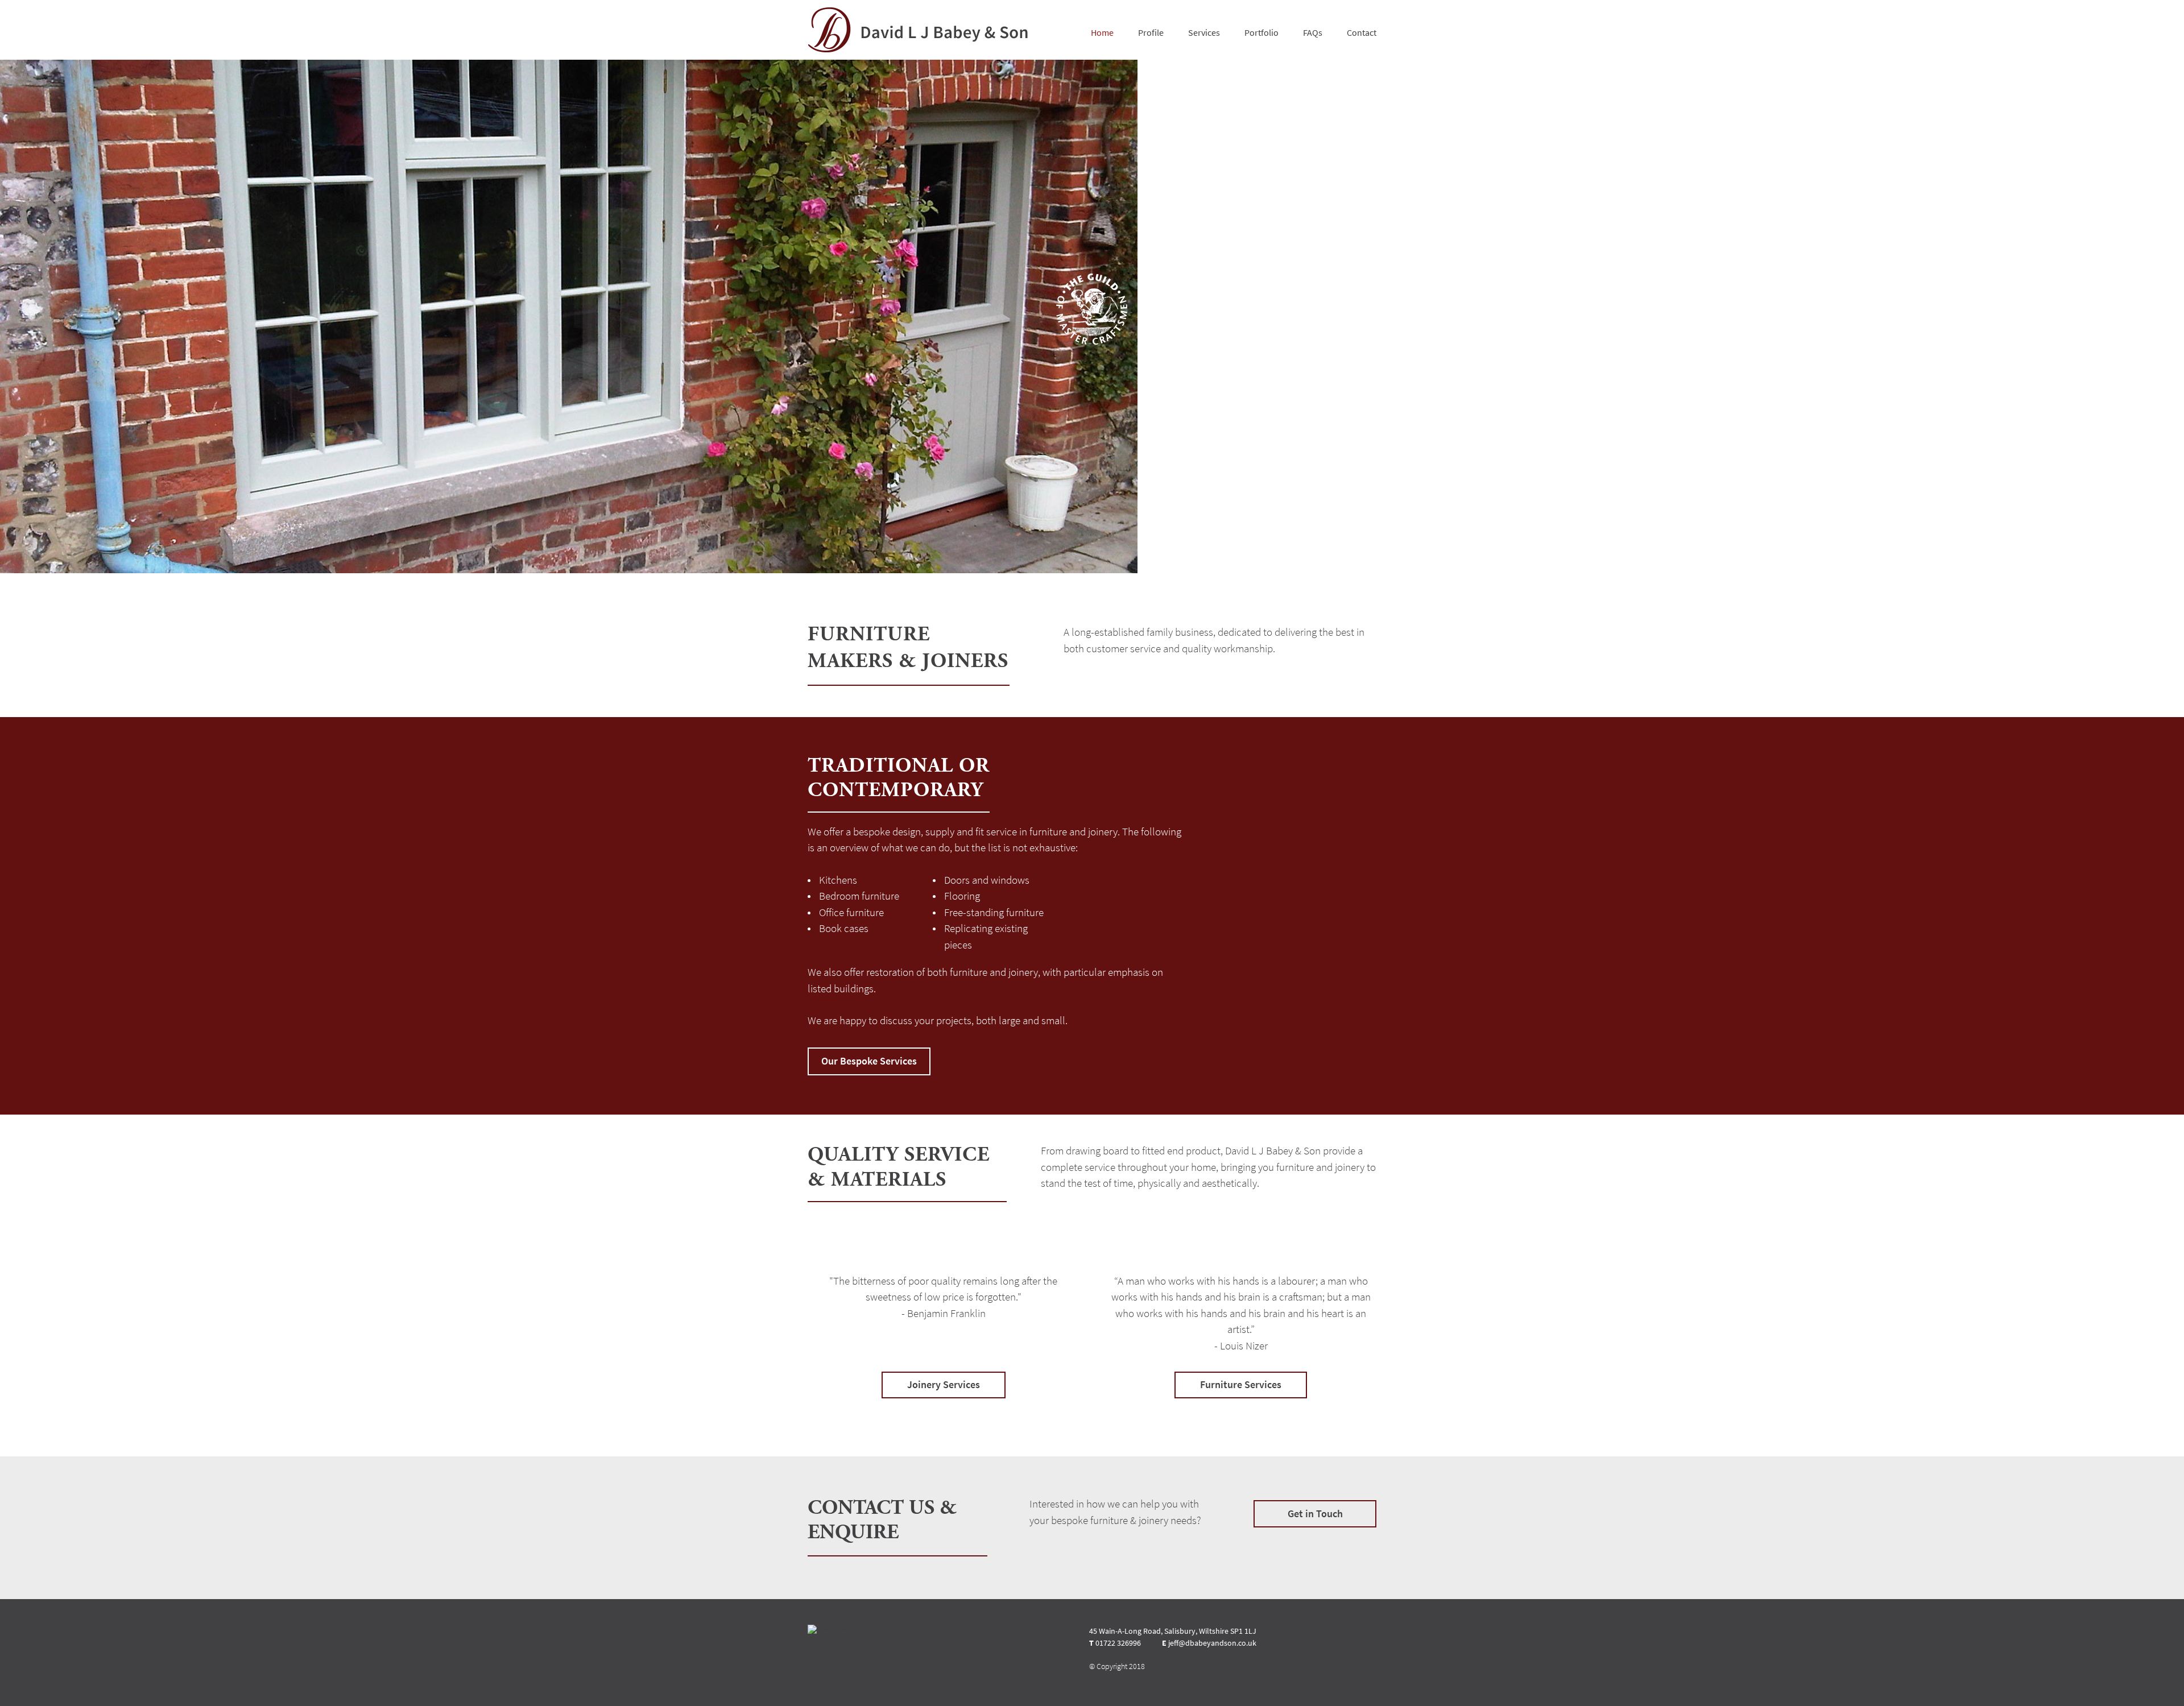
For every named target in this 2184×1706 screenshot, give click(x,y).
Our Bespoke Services (869, 1061)
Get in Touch (1315, 1514)
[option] (1092, 316)
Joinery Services (944, 1385)
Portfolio (1261, 33)
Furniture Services (1241, 1385)
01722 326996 (1118, 1643)
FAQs (1313, 33)
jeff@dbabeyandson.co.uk (1212, 1643)
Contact (1362, 33)
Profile (1151, 33)
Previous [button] (58, 317)
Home (1102, 33)
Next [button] (2126, 317)
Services (1204, 33)
